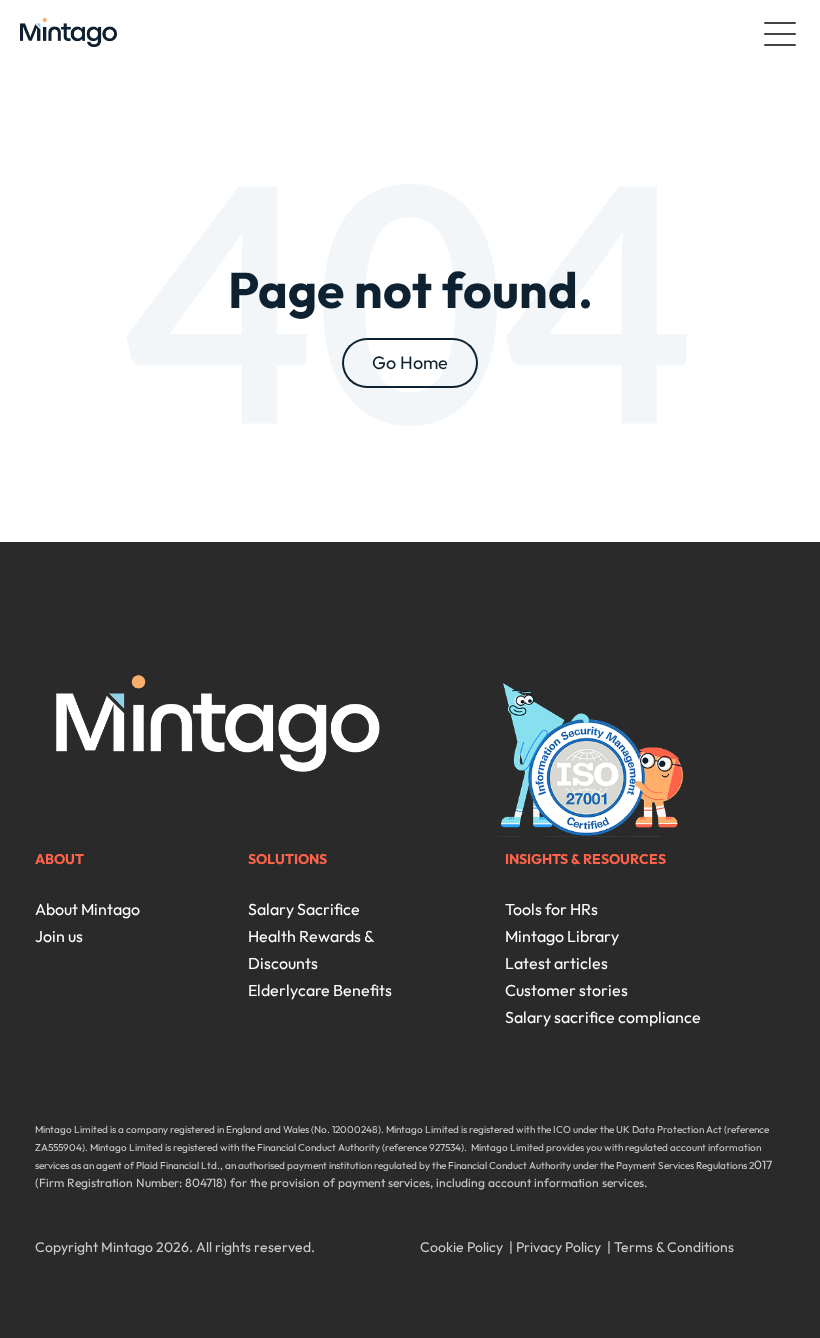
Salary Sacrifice (304, 909)
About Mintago (87, 909)
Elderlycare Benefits (320, 990)
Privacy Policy (558, 1247)
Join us (59, 936)
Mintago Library (562, 936)
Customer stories (566, 990)
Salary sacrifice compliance (603, 1017)
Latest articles (556, 963)
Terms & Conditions (674, 1247)
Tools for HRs (551, 909)
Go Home (410, 362)
